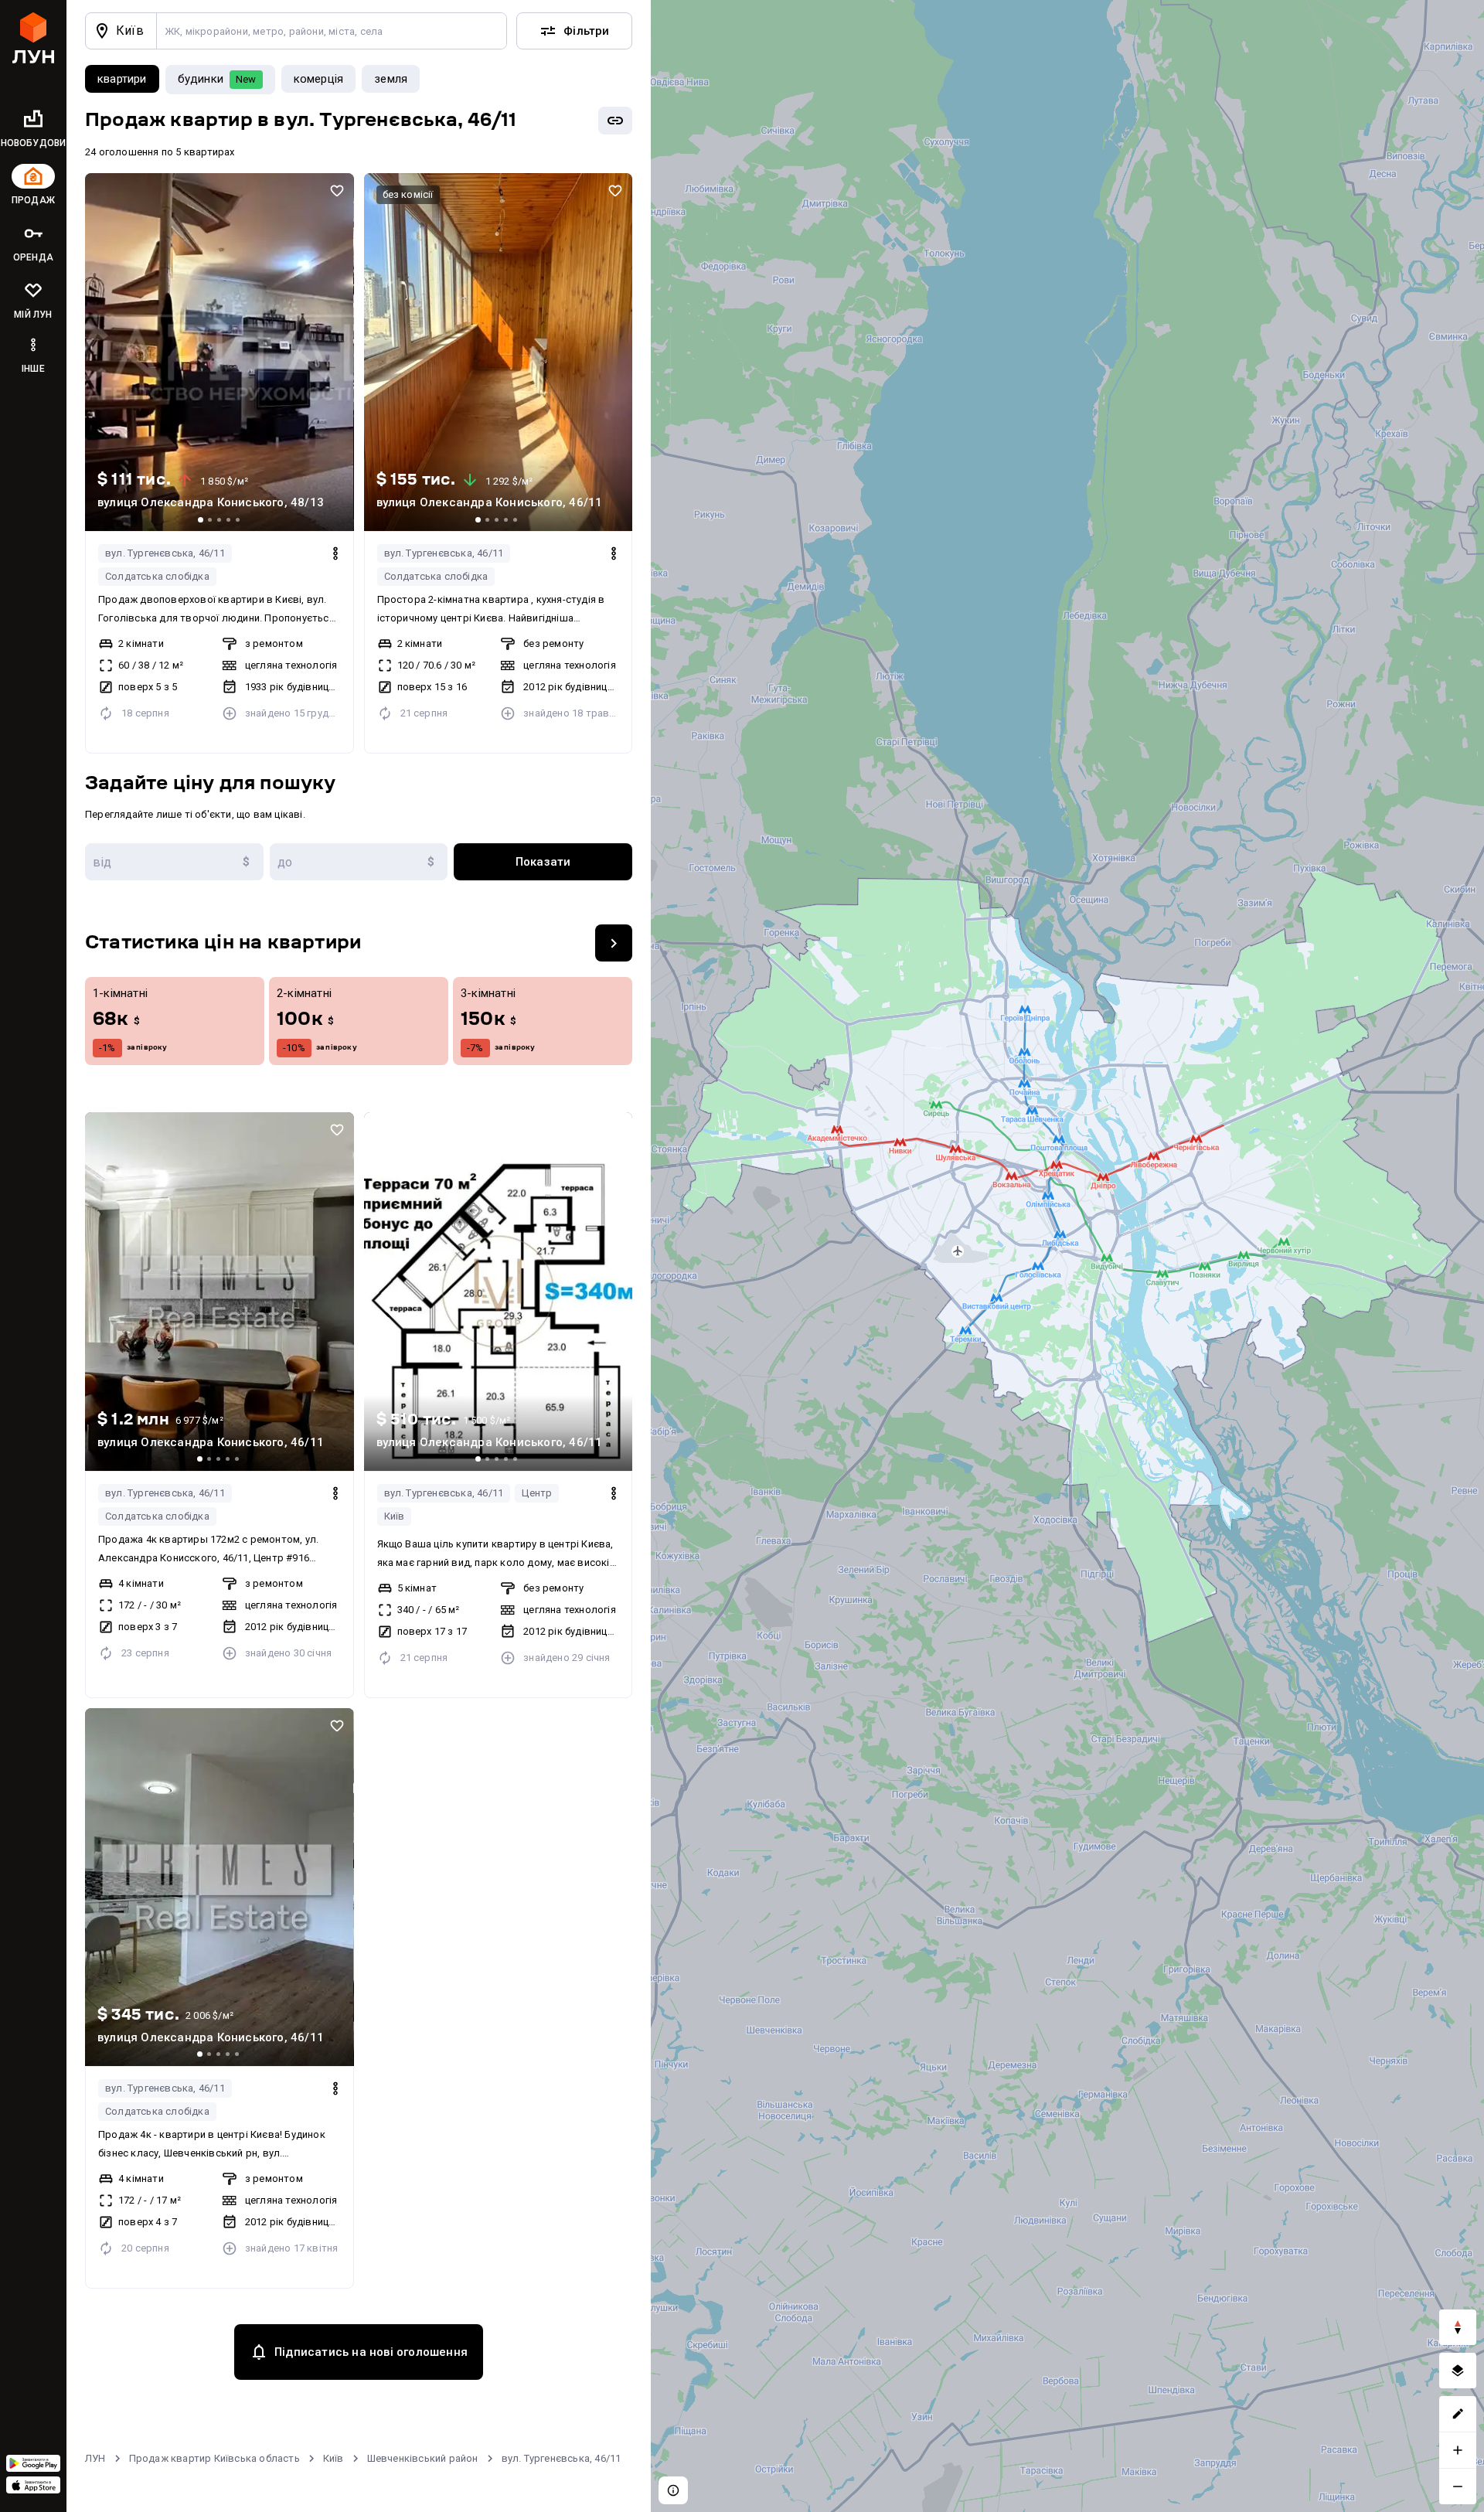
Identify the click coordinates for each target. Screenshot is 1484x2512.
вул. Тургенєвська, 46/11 (165, 553)
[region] (1067, 1256)
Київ (395, 1516)
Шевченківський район (423, 2458)
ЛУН (95, 2458)
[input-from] (174, 862)
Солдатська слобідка (157, 576)
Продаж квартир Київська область (214, 2458)
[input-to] (359, 862)
